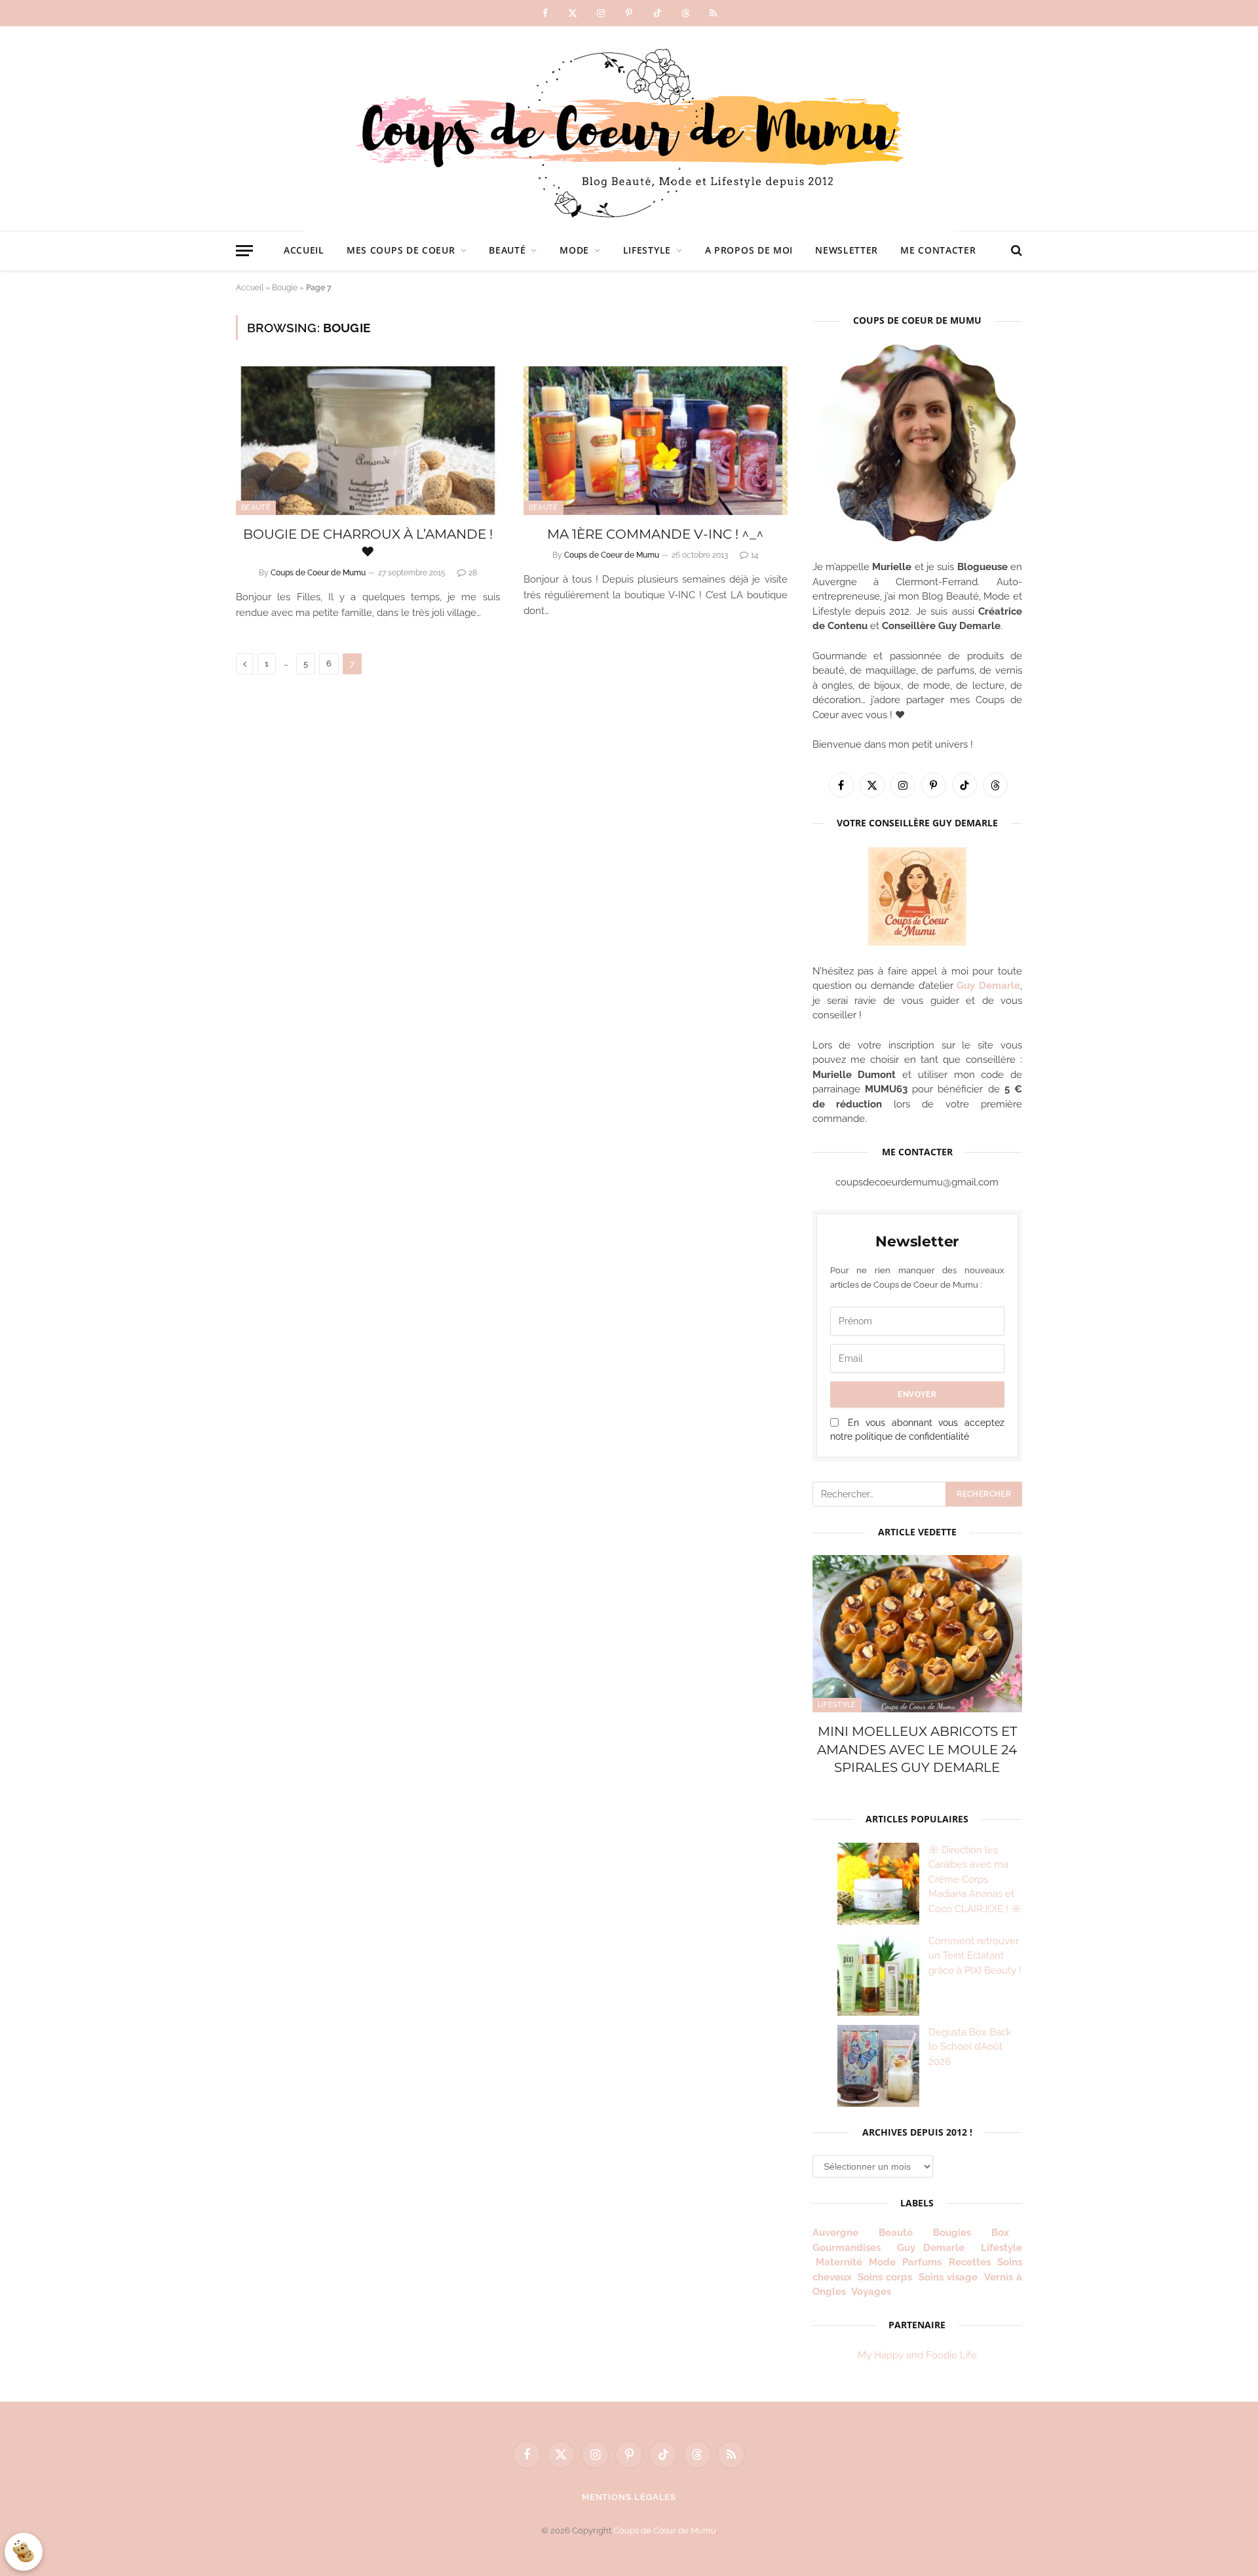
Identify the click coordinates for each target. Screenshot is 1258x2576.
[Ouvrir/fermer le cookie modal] (24, 2552)
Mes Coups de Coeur (401, 250)
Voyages (871, 2292)
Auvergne (835, 2233)
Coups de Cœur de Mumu (665, 2530)
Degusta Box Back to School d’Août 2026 (970, 2047)
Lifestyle (647, 250)
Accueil (304, 250)
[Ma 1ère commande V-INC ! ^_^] (656, 441)
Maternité (839, 2262)
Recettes (970, 2262)
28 (473, 573)
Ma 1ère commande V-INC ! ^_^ (656, 534)
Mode (574, 250)
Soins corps (885, 2277)
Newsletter (847, 250)
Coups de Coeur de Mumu (318, 573)
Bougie (285, 288)
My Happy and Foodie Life (917, 2355)
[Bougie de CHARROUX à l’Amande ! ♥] (368, 441)
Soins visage (948, 2277)
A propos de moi (749, 250)
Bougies (952, 2233)
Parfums (922, 2262)
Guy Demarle (988, 986)
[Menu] (244, 251)
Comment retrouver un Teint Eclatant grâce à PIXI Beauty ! (975, 1956)
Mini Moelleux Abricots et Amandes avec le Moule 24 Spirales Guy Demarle (917, 1749)
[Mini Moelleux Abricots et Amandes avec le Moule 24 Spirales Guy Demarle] (917, 1634)
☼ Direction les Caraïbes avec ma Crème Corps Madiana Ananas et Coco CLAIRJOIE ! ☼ (975, 1879)
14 (755, 555)
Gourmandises (847, 2248)
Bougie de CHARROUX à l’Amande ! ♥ (368, 543)
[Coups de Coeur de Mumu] (629, 128)
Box (1005, 2233)
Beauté (507, 250)
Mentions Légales (629, 2497)
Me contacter (938, 250)
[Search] (1015, 251)
